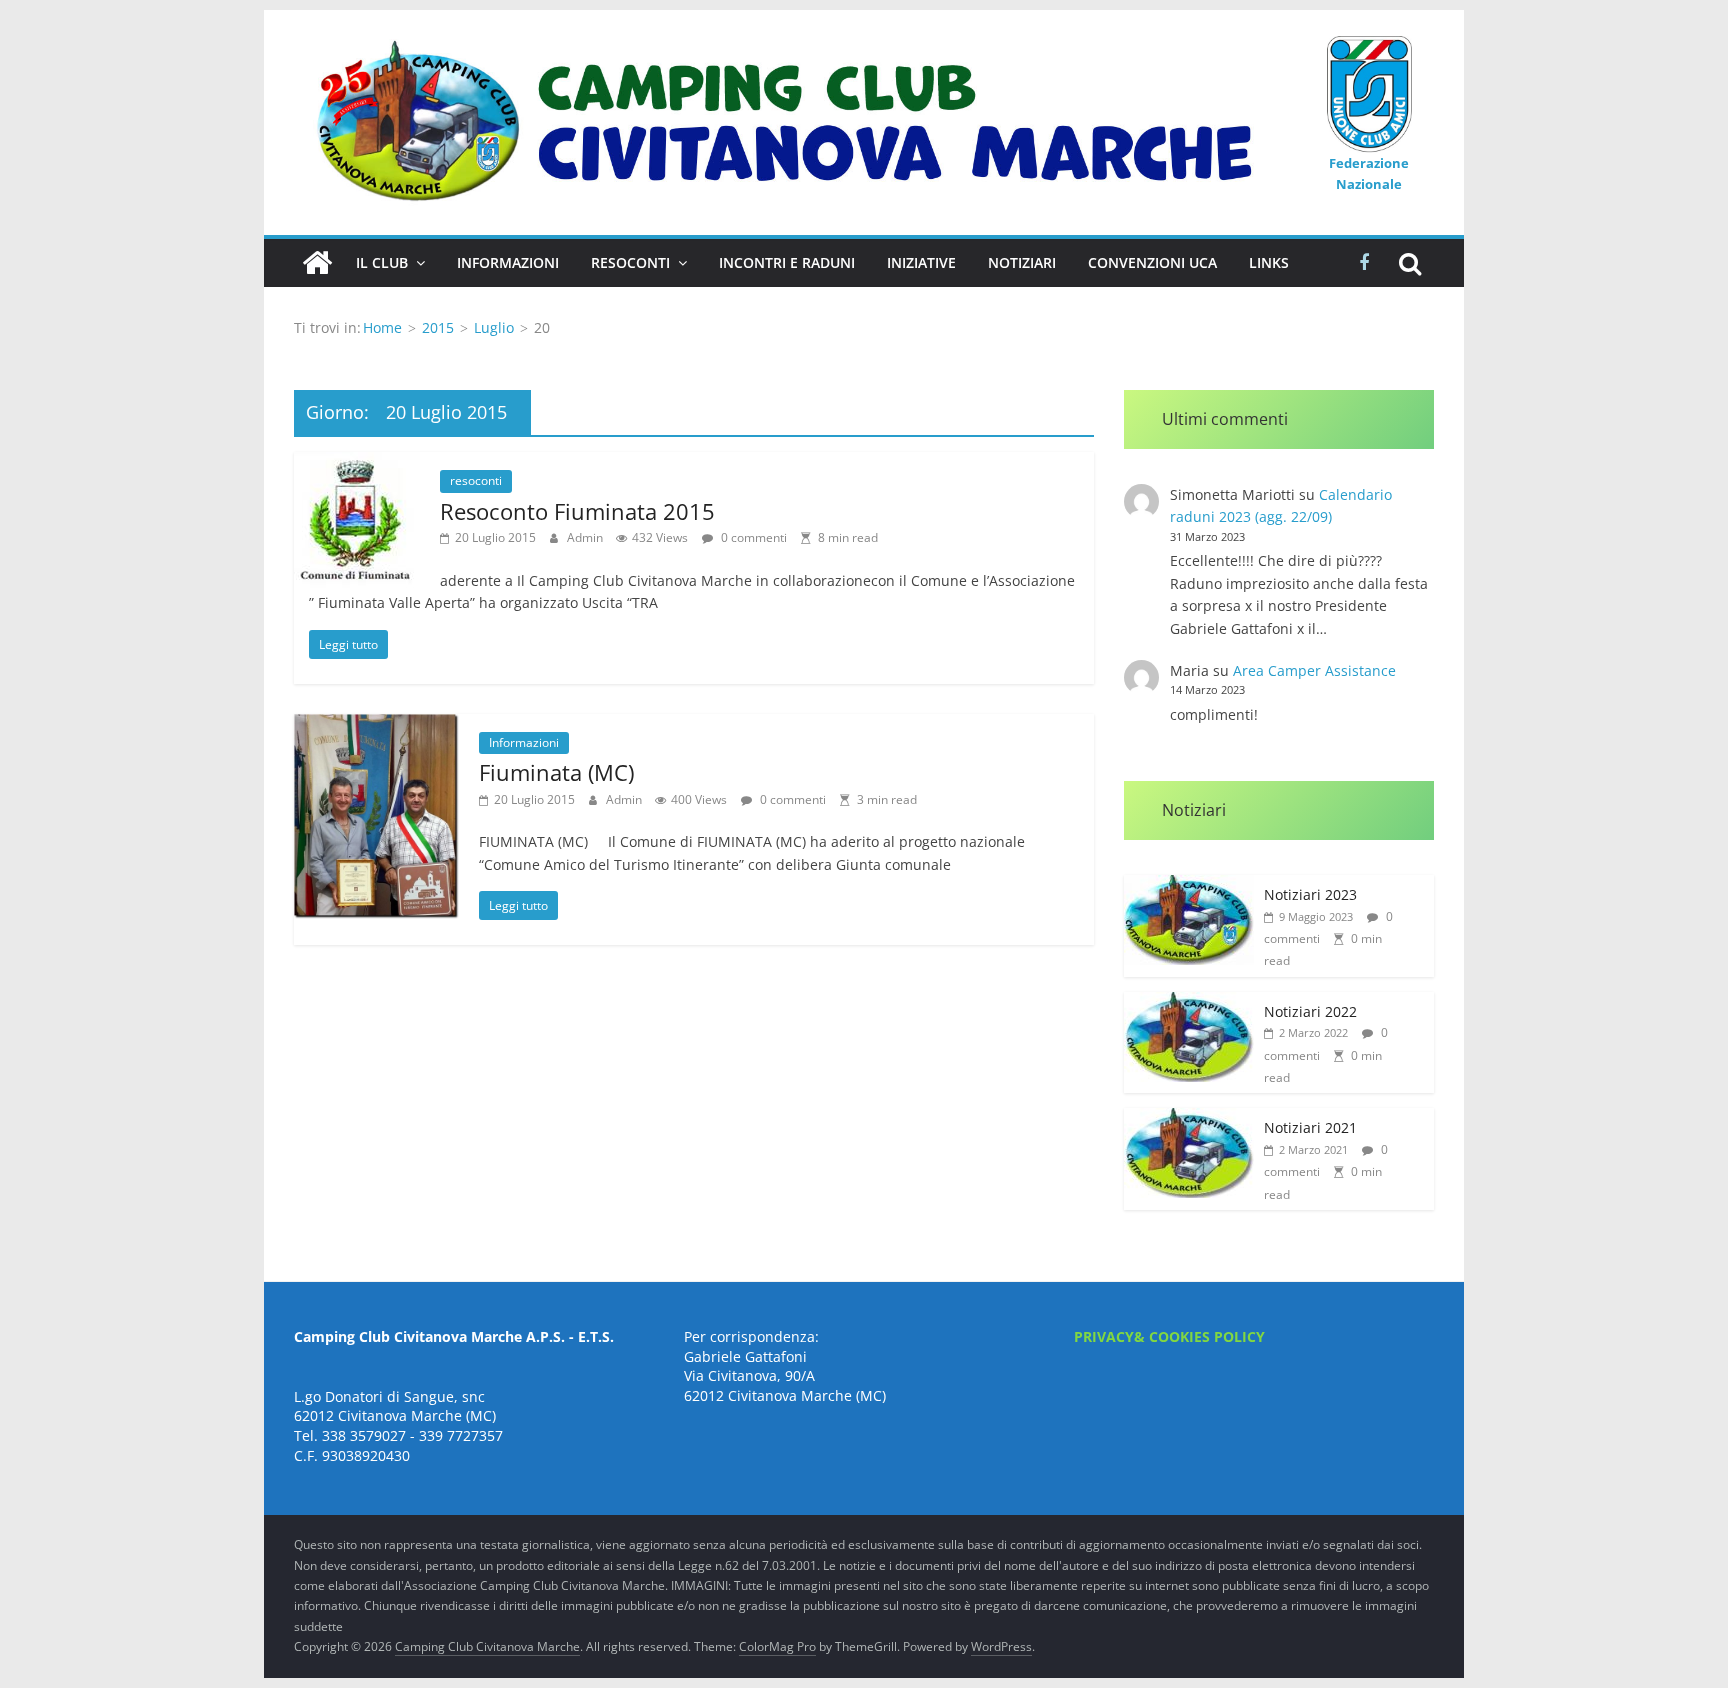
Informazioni (508, 262)
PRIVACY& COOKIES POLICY (1169, 1336)
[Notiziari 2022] (1189, 1002)
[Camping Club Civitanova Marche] (317, 263)
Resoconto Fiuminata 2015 (577, 511)
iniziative (921, 262)
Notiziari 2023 (1310, 894)
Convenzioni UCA (1152, 262)
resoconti (476, 480)
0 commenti (752, 537)
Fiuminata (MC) (556, 772)
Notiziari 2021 (1310, 1127)
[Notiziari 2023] (1189, 885)
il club (382, 262)
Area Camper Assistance (1314, 670)
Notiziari (1022, 262)
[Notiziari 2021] (1189, 1118)
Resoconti (630, 262)
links (1269, 262)
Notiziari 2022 (1310, 1011)
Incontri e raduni (787, 262)
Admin (586, 537)
